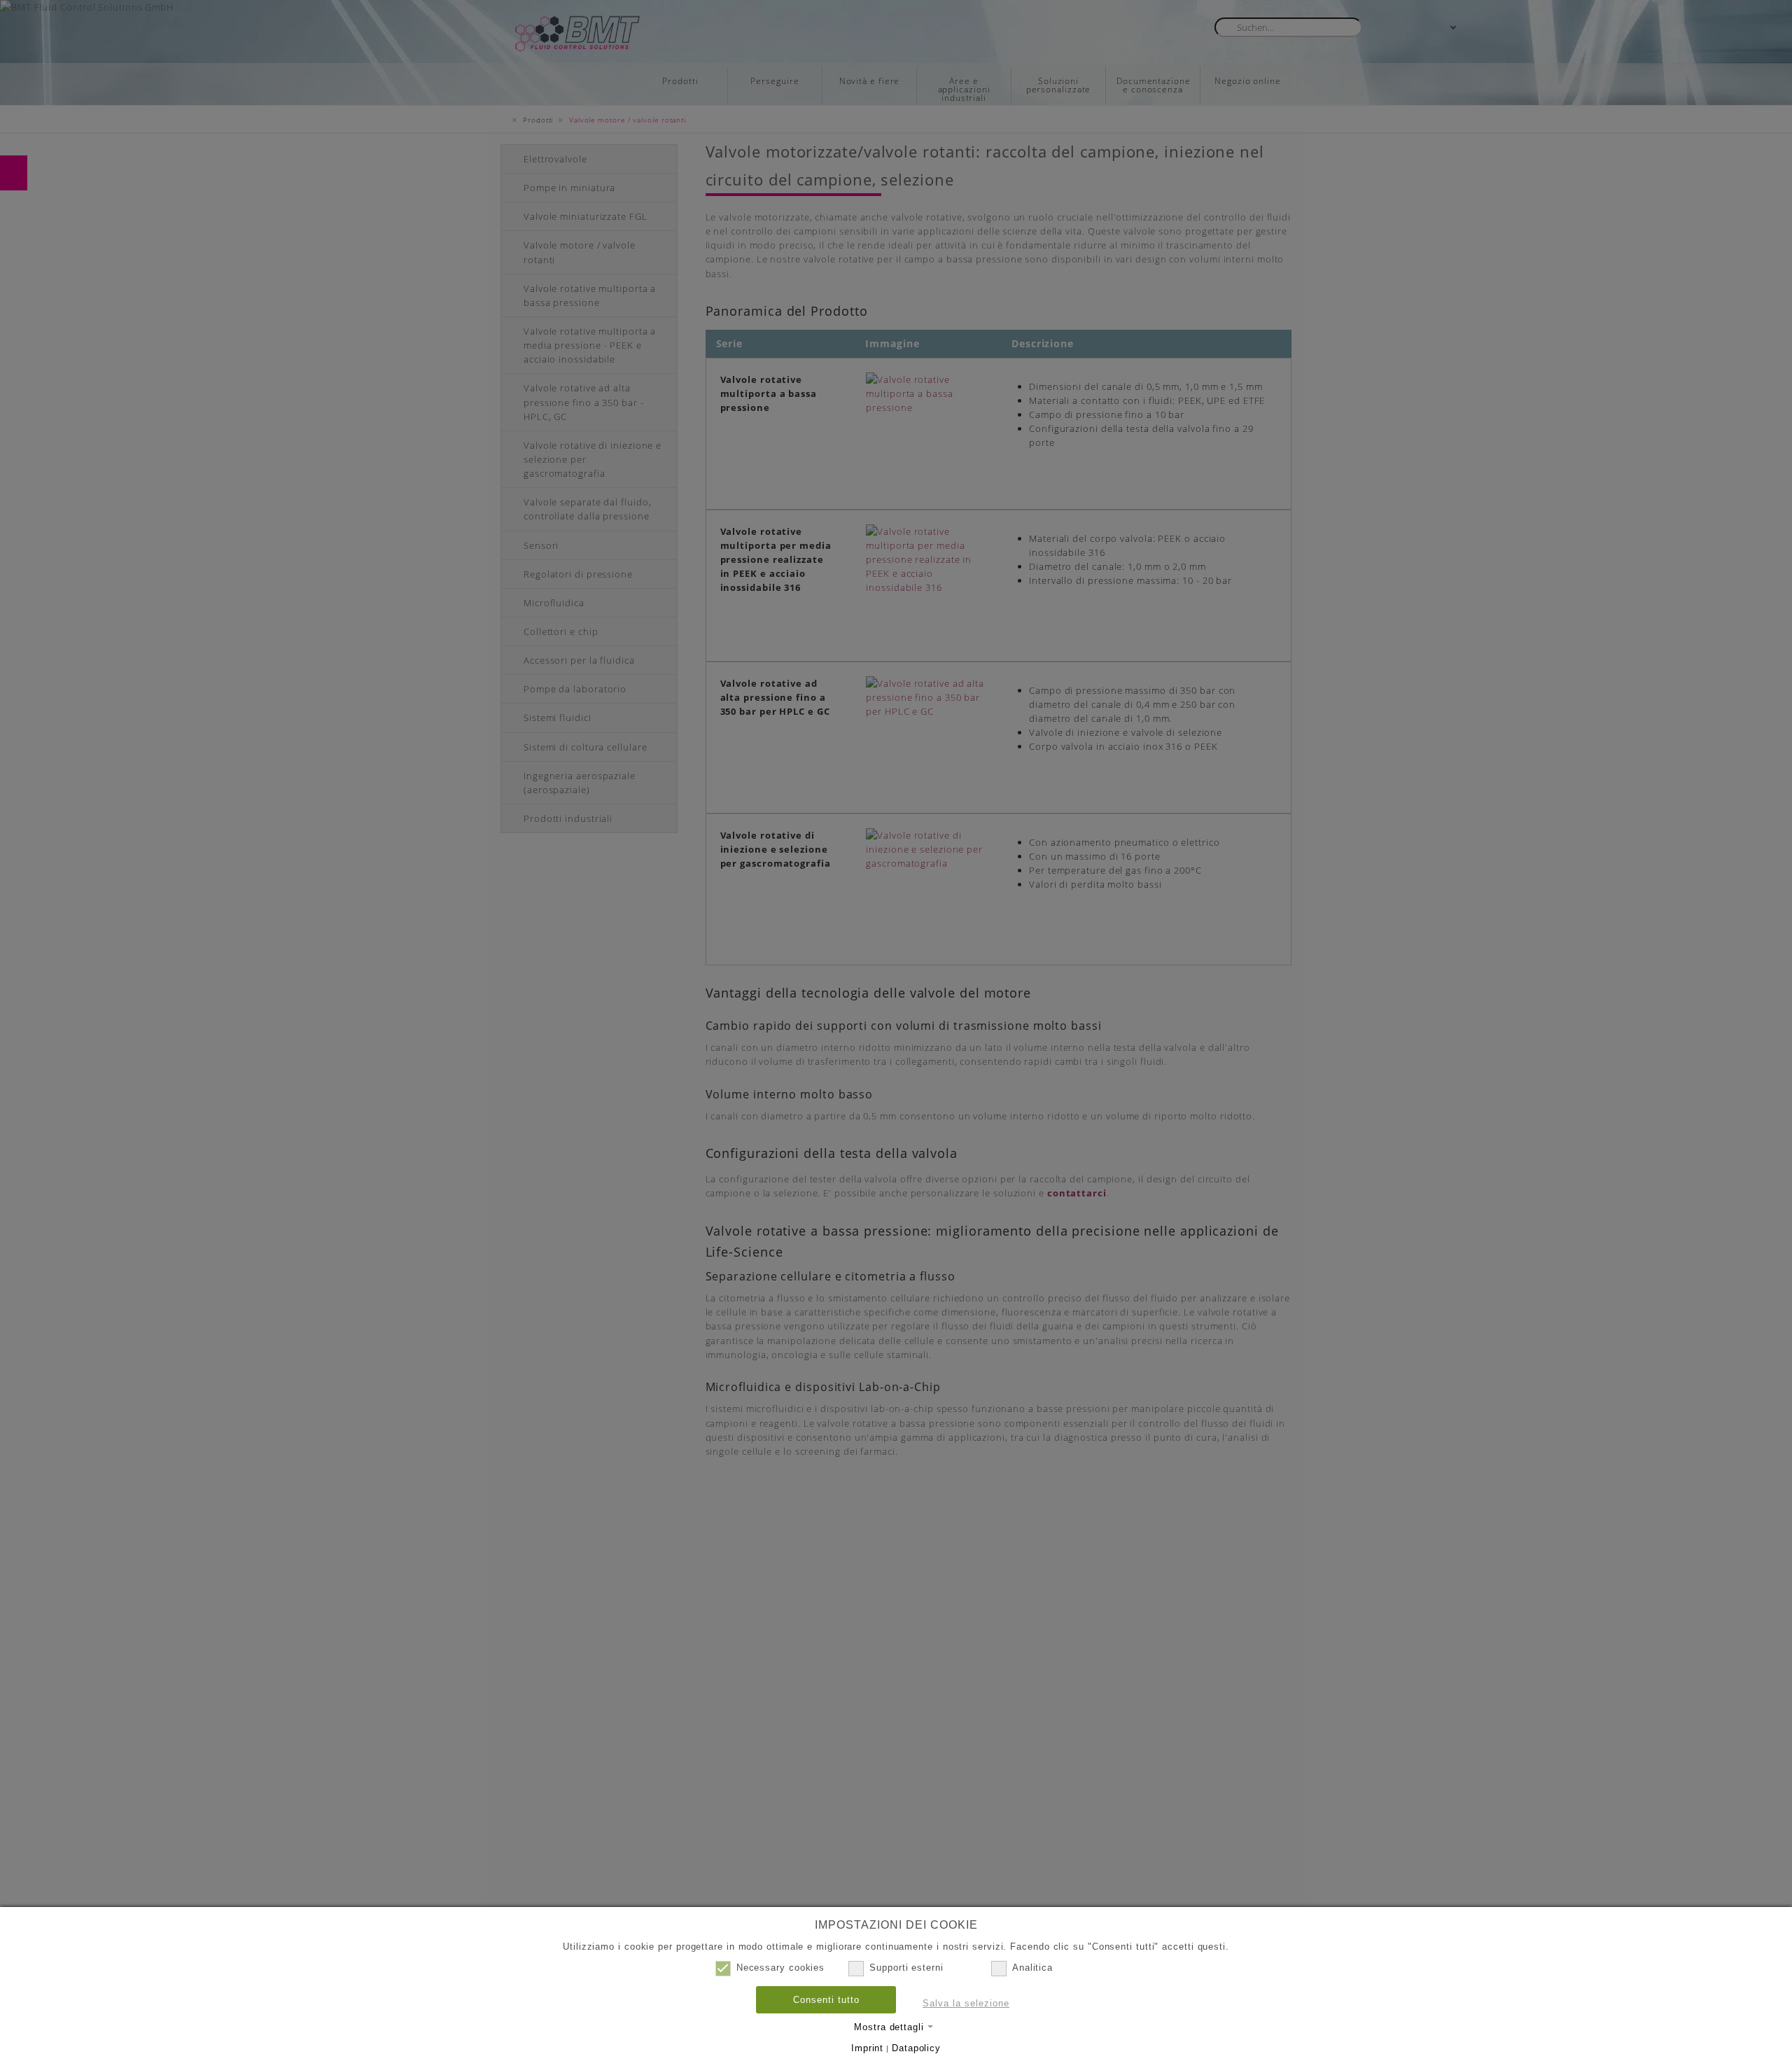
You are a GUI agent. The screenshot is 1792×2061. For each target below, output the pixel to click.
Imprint (867, 2048)
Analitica (1032, 1968)
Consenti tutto (826, 2000)
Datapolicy (916, 2048)
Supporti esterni (906, 1968)
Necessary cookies (780, 1968)
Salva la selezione (966, 2003)
